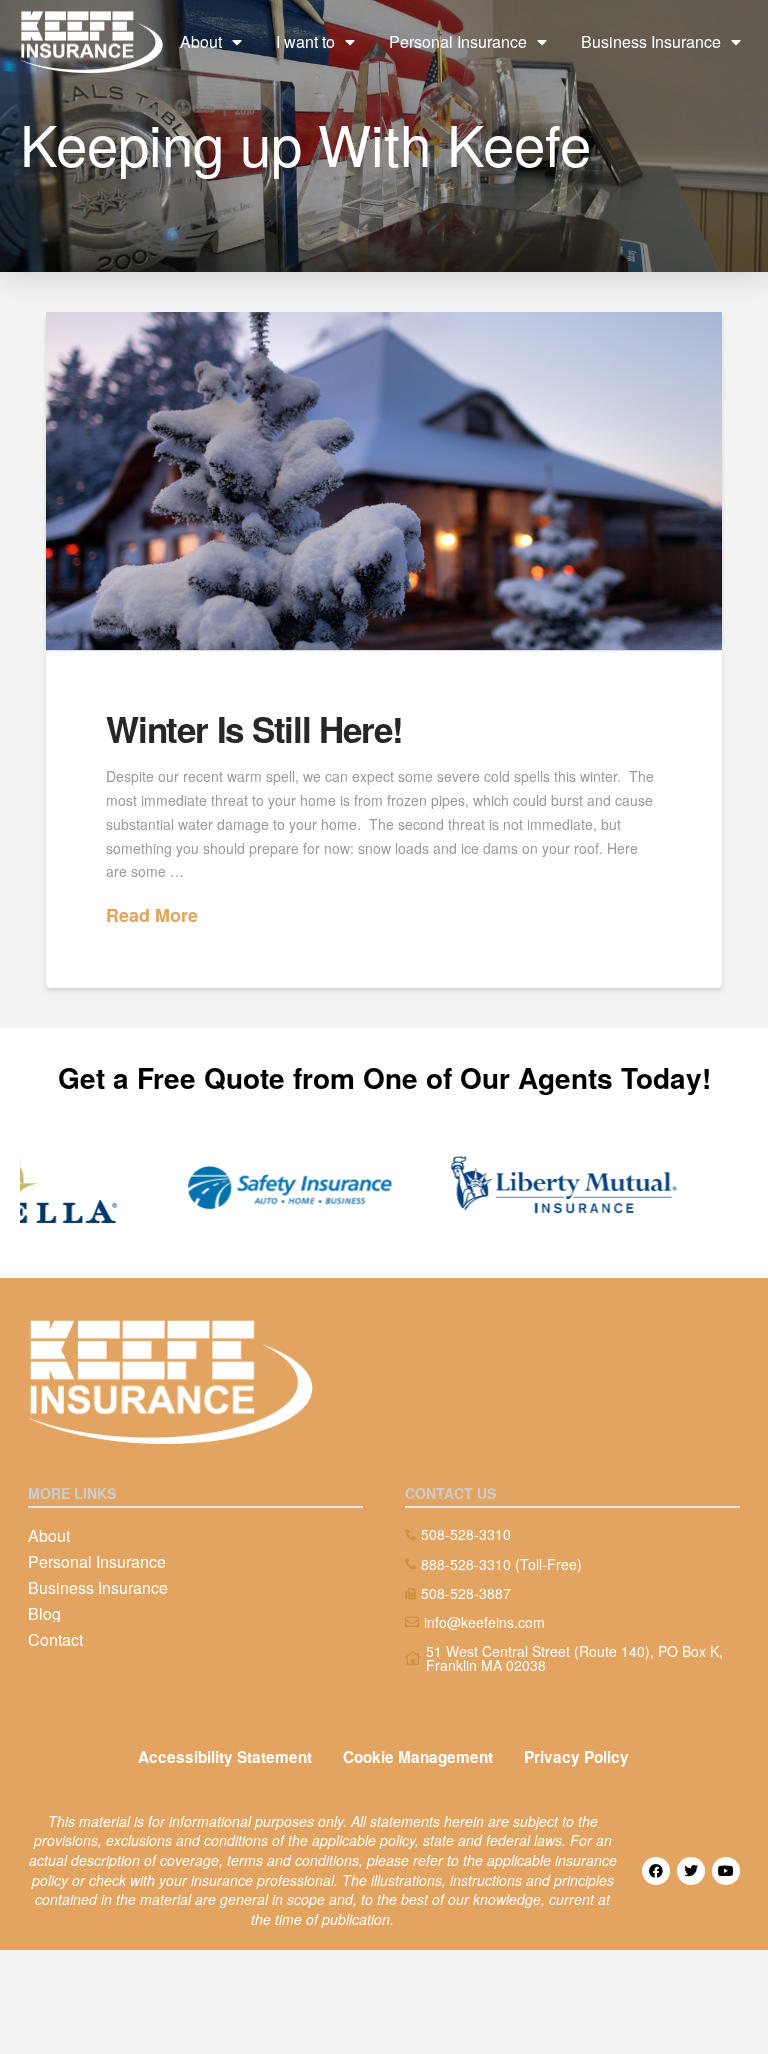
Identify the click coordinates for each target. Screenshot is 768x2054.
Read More (152, 915)
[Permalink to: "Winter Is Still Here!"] (384, 481)
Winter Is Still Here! (254, 729)
